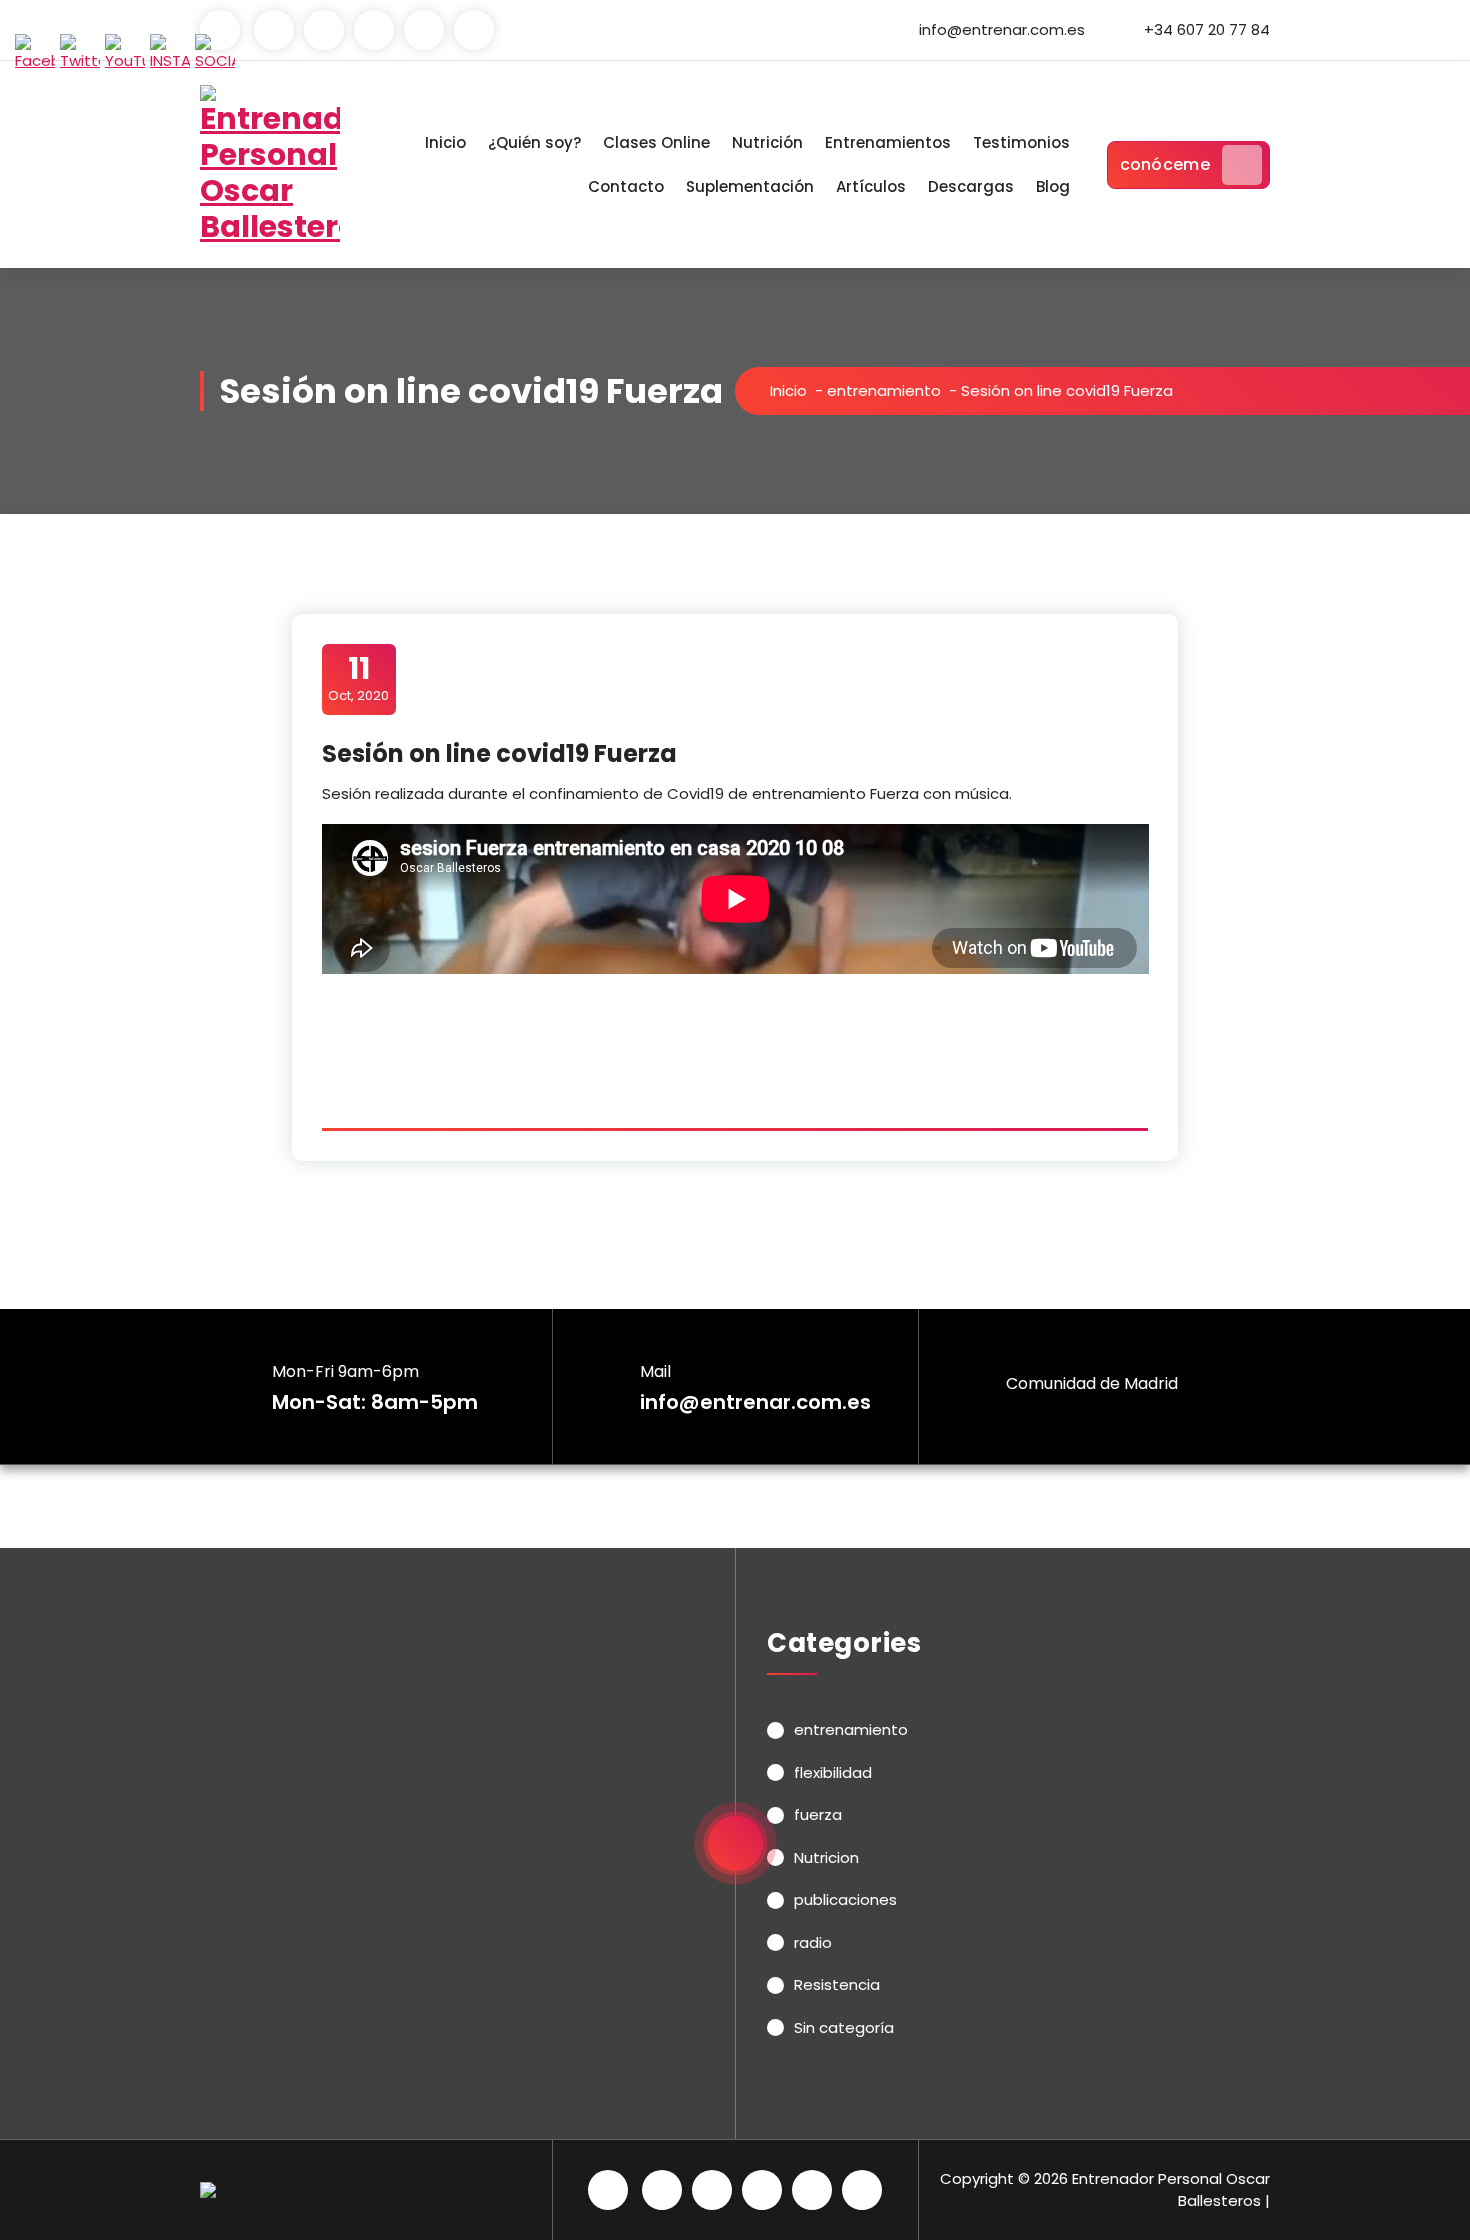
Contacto (626, 186)
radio (813, 1942)
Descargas (971, 186)
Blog (1053, 186)
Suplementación (750, 186)
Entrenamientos (888, 142)
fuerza (818, 1814)
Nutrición (767, 142)
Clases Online (656, 142)
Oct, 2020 (358, 678)
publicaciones (845, 1899)
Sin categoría (844, 2027)
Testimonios (1021, 142)
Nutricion (826, 1857)
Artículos (871, 186)
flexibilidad (833, 1772)
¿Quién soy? (534, 142)
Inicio (445, 142)
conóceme (1165, 164)
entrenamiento (884, 390)
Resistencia (837, 1984)
